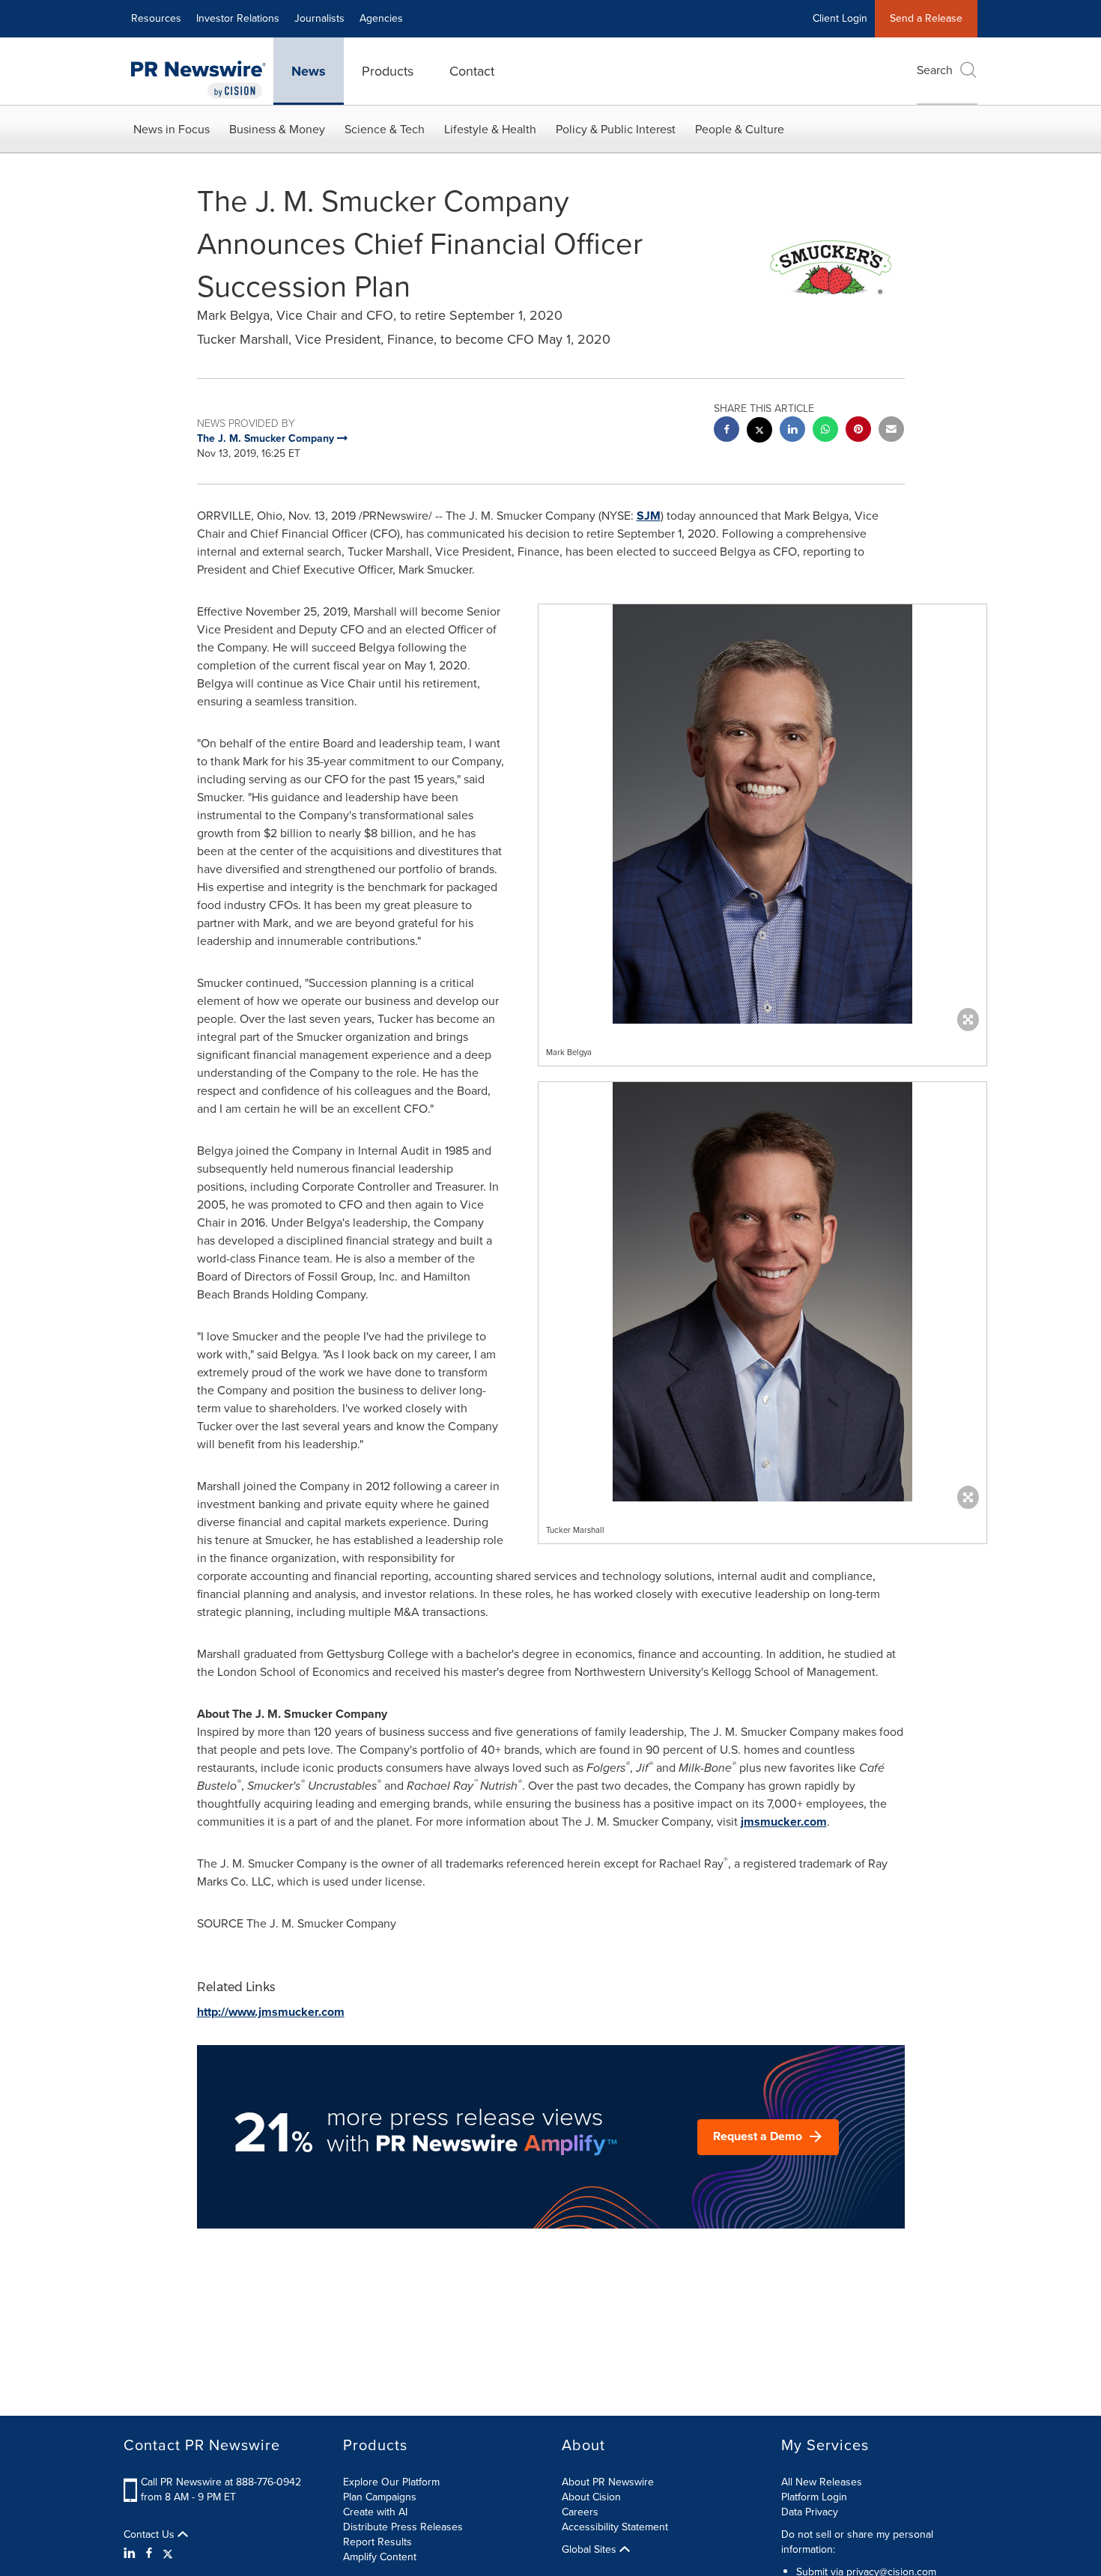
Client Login (840, 18)
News (309, 71)
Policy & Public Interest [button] (616, 129)
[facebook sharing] (727, 431)
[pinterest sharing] (858, 431)
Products (388, 71)
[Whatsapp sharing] (825, 431)
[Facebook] (149, 2554)
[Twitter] (168, 2554)
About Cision (591, 2497)
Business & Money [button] (277, 129)
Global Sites (591, 2550)
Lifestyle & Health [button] (490, 129)
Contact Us (151, 2535)
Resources (156, 18)
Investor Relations (238, 18)
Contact (472, 71)
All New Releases (822, 2482)
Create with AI (375, 2512)
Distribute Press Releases (403, 2527)
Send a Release (926, 18)
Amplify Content (380, 2557)
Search (935, 70)
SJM (649, 516)
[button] (762, 814)
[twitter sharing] (759, 432)
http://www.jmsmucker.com (271, 2012)
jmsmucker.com (784, 1822)
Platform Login (814, 2497)
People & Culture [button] (740, 129)
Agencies (381, 18)
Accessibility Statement (615, 2527)
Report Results (377, 2542)
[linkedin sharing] (792, 431)
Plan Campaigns (380, 2497)
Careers (580, 2512)
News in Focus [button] (172, 129)
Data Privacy (810, 2512)
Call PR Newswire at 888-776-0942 (221, 2482)
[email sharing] (891, 431)
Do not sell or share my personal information (857, 2542)
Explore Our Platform (391, 2482)
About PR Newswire (608, 2482)
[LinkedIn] (131, 2554)
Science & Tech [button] (385, 129)
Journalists (319, 18)
